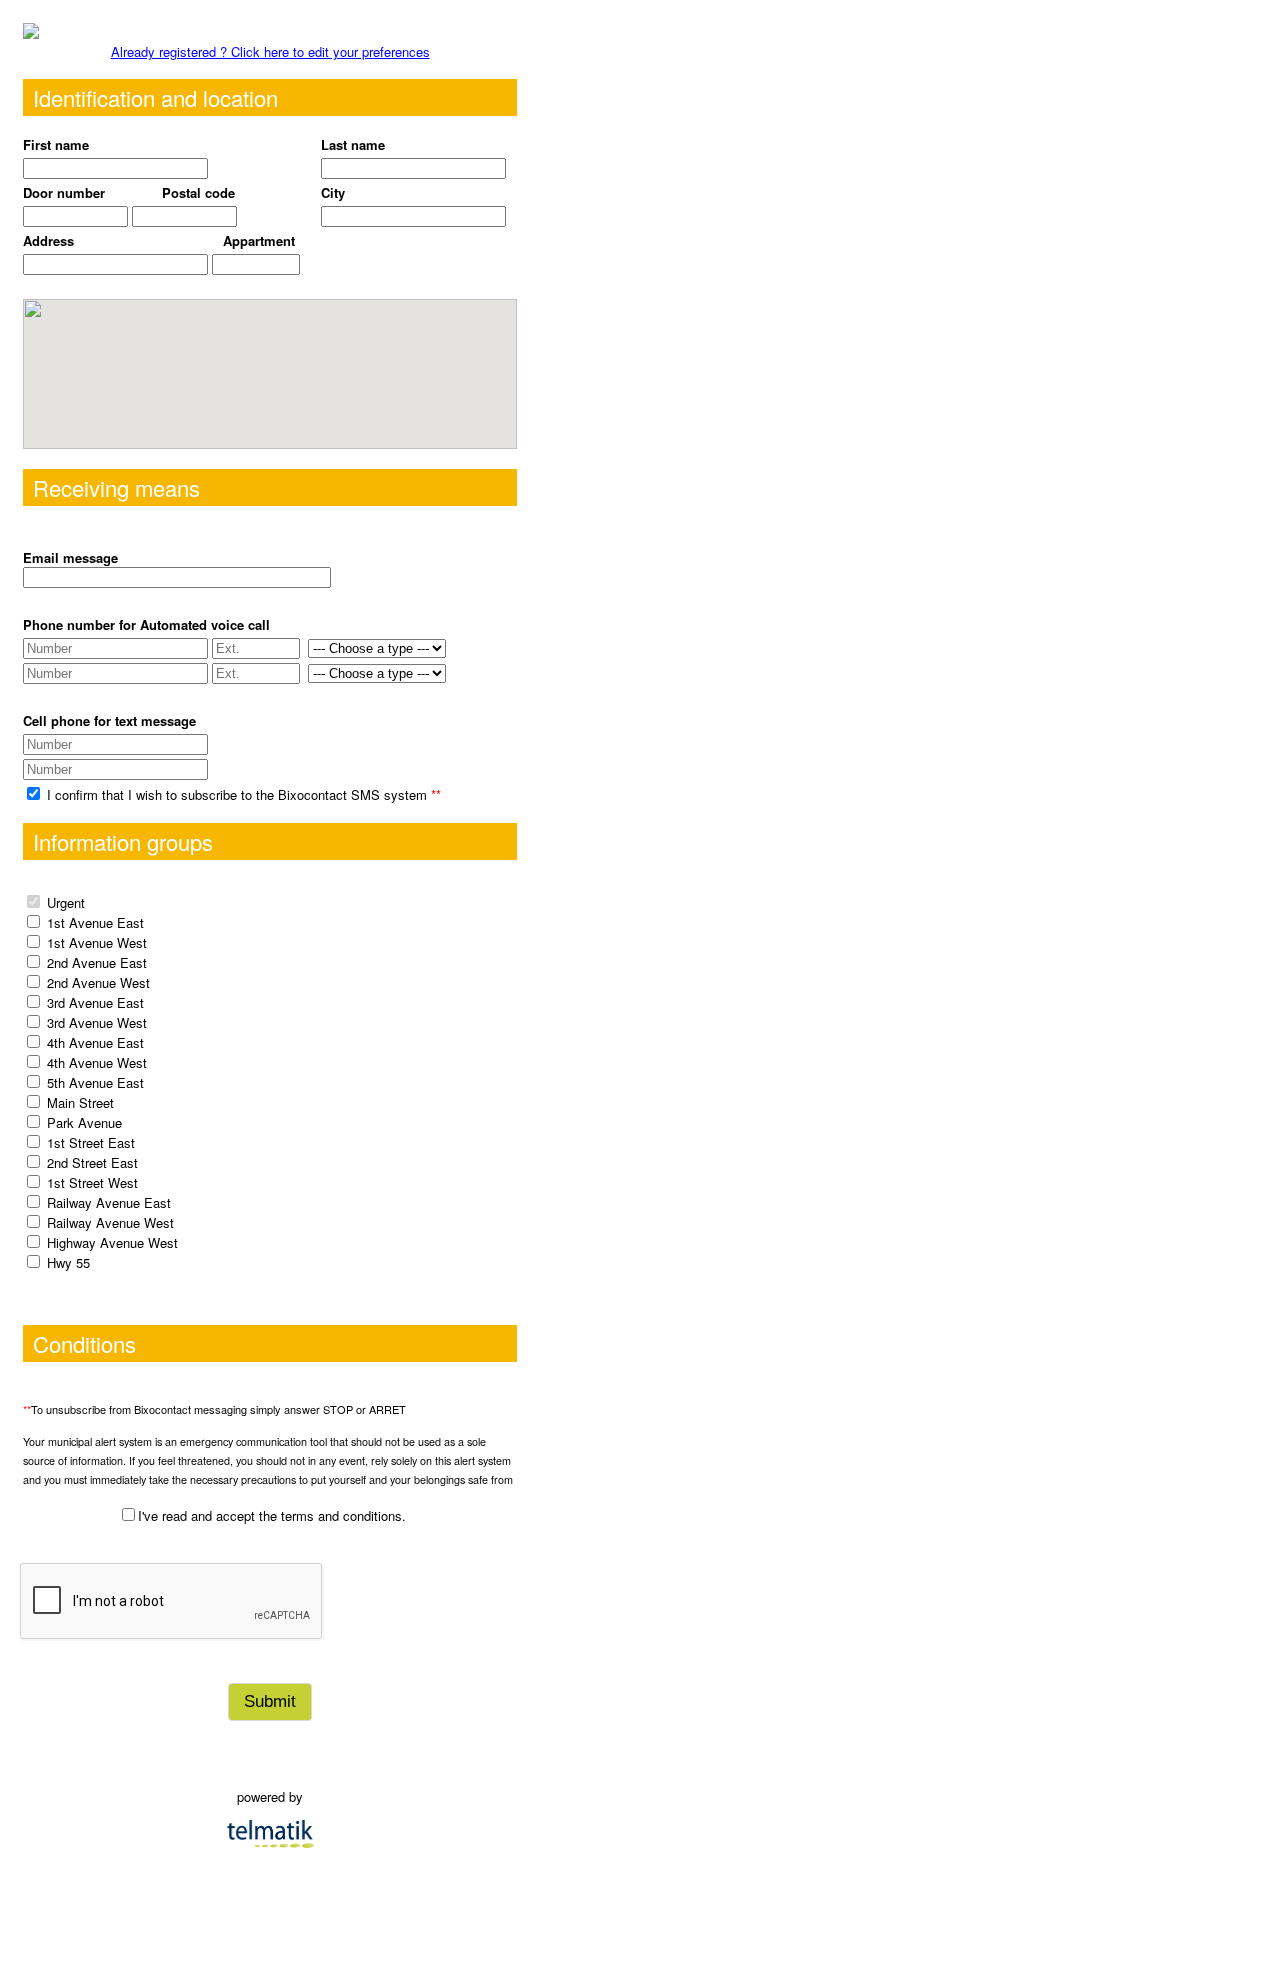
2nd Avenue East (97, 962)
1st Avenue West (97, 942)
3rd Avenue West (97, 1022)
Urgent (66, 902)
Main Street (80, 1102)
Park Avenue (84, 1122)
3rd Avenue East (95, 1002)
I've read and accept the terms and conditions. (272, 1515)
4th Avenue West (97, 1062)
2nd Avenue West (98, 982)
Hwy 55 (68, 1262)
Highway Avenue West (112, 1242)
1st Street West (92, 1182)
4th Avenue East (95, 1042)
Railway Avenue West (110, 1222)
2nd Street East (92, 1162)
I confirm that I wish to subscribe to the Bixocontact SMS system (242, 794)
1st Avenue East (95, 922)
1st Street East (91, 1142)
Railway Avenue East (109, 1202)
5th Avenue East (95, 1082)
